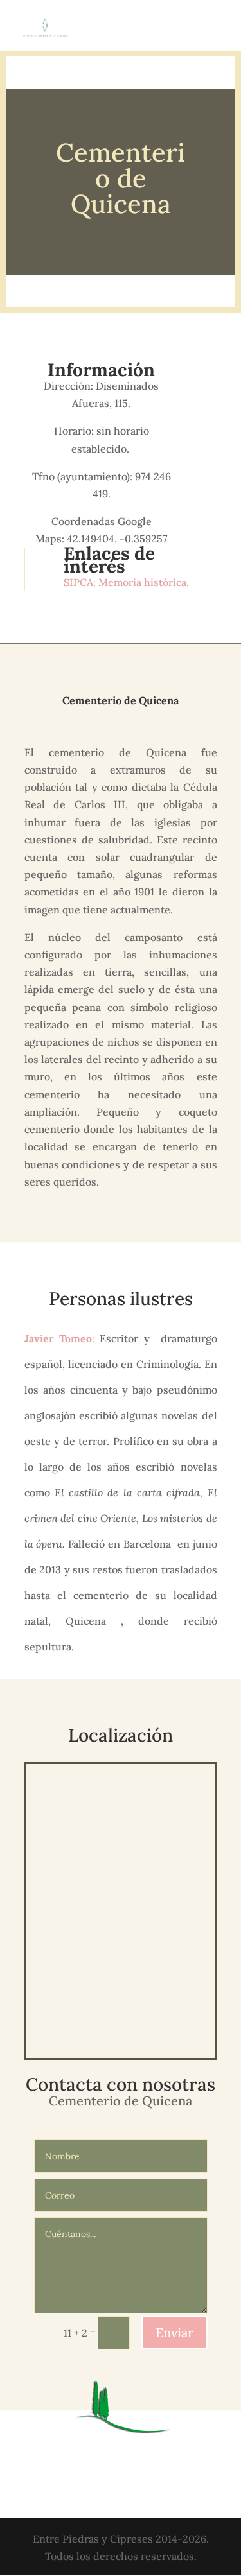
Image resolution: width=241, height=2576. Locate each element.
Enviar (174, 2332)
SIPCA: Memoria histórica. (128, 582)
